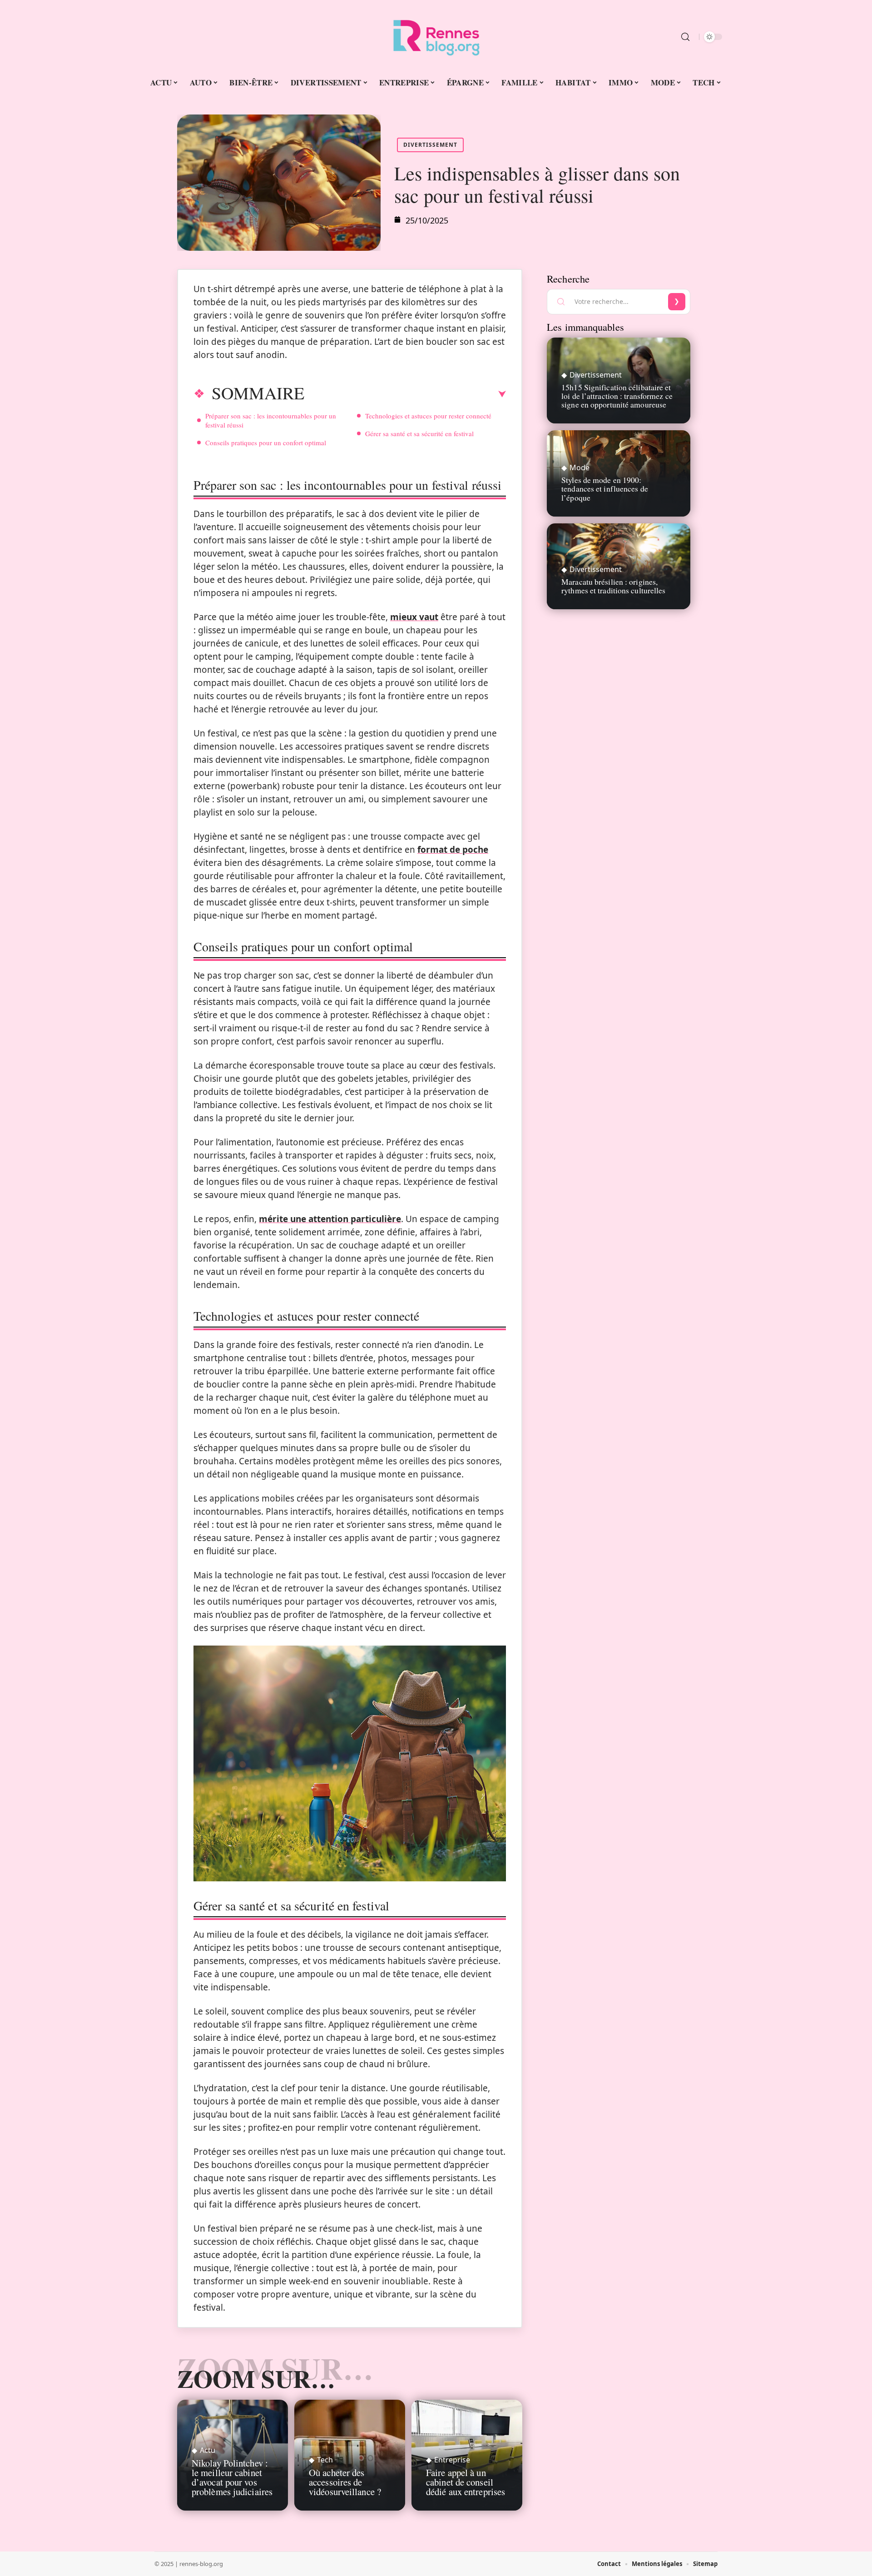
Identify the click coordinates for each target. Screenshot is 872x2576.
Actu (208, 2450)
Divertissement (430, 145)
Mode (580, 467)
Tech (325, 2460)
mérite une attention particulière (330, 1219)
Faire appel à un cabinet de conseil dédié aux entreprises (466, 2482)
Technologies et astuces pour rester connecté (428, 416)
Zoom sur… (256, 2378)
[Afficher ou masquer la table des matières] (405, 394)
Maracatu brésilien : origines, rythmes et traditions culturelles (613, 586)
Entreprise (452, 2460)
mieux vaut (414, 617)
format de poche (453, 850)
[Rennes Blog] (436, 37)
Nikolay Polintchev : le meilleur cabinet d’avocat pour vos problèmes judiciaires (232, 2477)
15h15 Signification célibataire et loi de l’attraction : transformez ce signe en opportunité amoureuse (617, 396)
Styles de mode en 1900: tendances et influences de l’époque (605, 488)
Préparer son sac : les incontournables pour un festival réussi (271, 420)
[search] (685, 37)
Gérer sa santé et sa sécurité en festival (419, 433)
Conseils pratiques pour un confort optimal (266, 443)
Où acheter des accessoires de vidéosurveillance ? (345, 2482)
